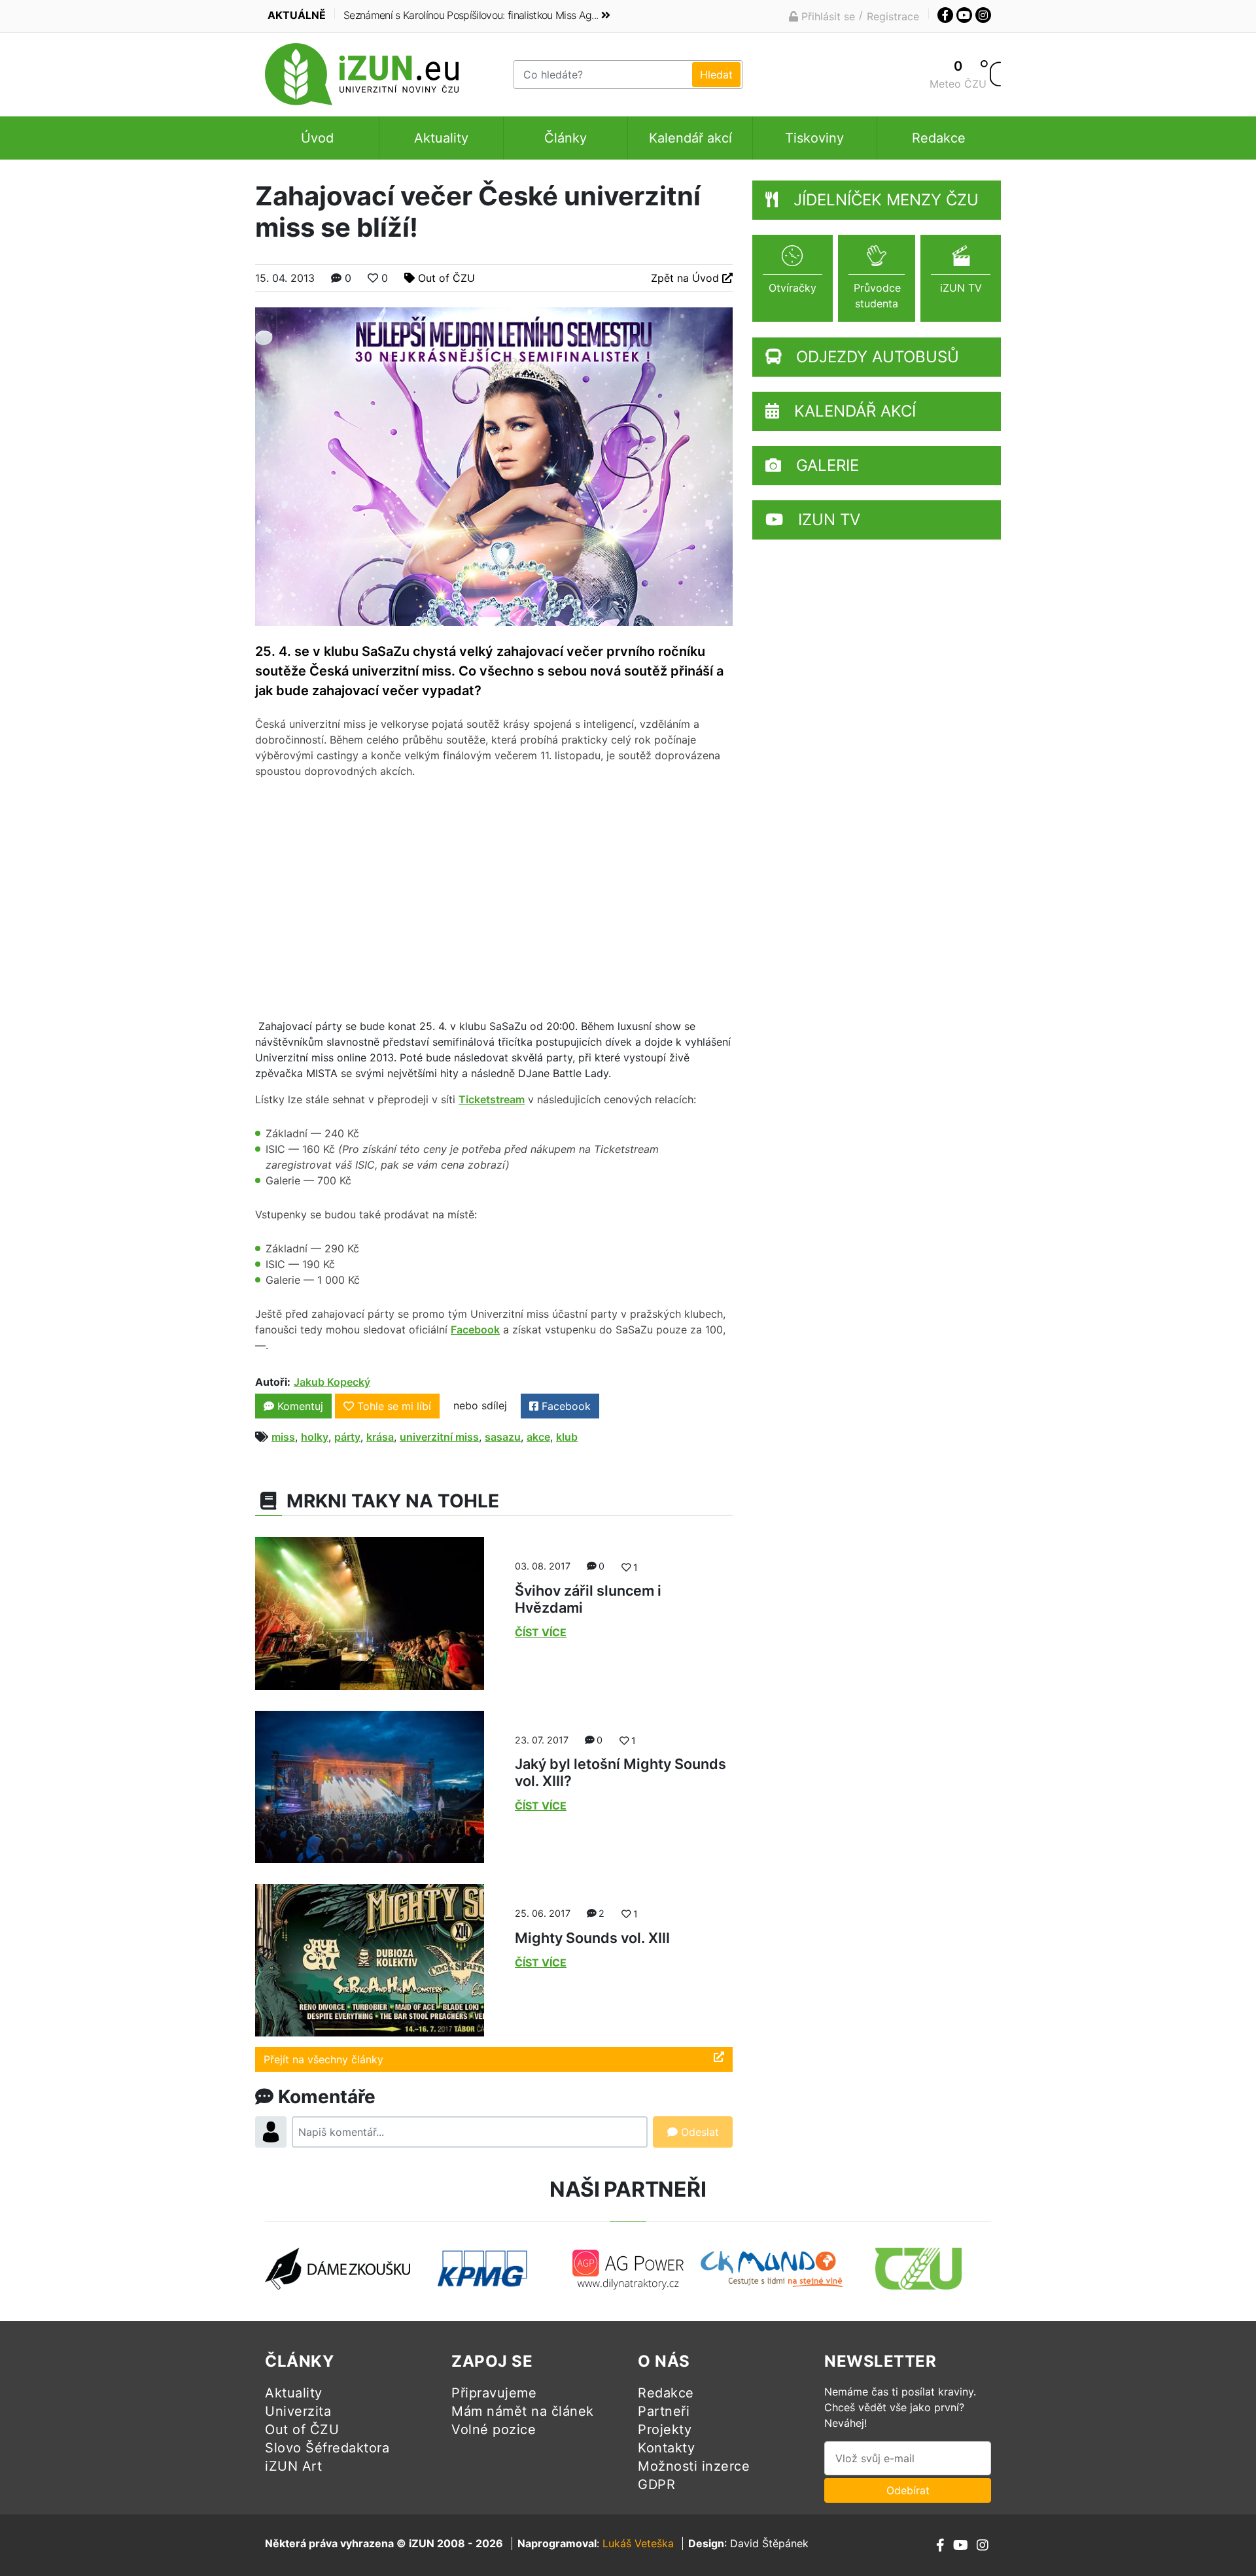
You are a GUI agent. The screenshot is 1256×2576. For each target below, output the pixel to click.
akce (538, 1437)
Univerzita (298, 2411)
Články (566, 138)
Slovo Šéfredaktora (327, 2448)
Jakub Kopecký (332, 1382)
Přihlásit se (827, 16)
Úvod (317, 138)
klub (567, 1437)
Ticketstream (492, 1099)
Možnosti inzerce (694, 2466)
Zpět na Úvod (687, 278)
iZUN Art (293, 2466)
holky (315, 1437)
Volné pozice (494, 2430)
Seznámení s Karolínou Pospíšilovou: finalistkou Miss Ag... (471, 15)
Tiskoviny (814, 138)
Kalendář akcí (690, 138)
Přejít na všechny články (323, 2059)
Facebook (475, 1330)
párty (347, 1437)
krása (380, 1437)
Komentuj (299, 1406)
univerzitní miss (439, 1437)
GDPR (656, 2484)
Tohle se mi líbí (394, 1406)
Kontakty (666, 2448)
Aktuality (441, 138)
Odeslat (698, 2132)
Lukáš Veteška (638, 2543)
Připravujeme (494, 2393)
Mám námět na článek (523, 2411)
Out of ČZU (446, 278)
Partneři (664, 2411)
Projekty (665, 2430)
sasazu (503, 1437)
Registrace (893, 16)
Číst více (541, 1632)
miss (283, 1437)
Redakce (939, 138)
